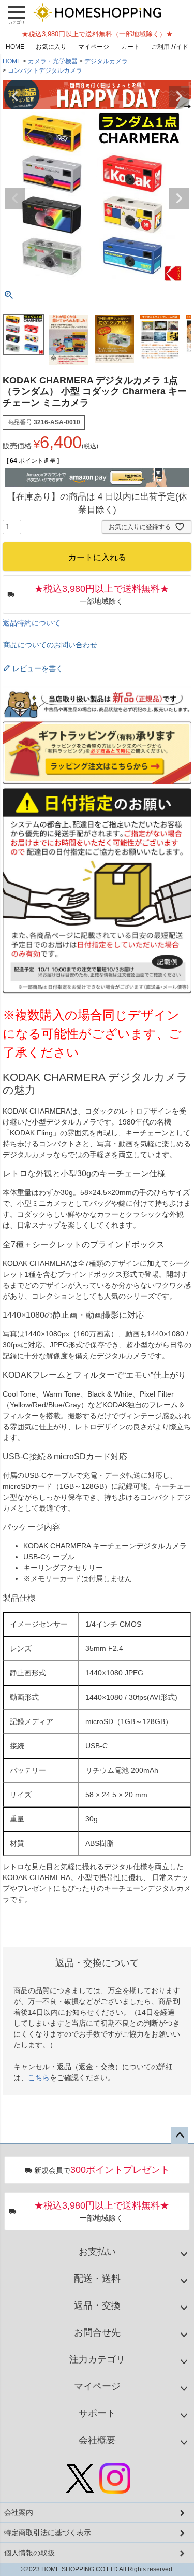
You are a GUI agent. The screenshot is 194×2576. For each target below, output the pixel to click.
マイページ (94, 47)
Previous (15, 96)
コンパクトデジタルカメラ (45, 70)
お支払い (97, 2252)
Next (179, 96)
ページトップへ (180, 2136)
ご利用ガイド (170, 47)
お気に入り (51, 47)
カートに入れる (97, 2563)
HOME (15, 47)
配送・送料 (97, 2279)
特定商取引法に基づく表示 (48, 2532)
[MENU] (17, 15)
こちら (39, 2077)
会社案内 (19, 2512)
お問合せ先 (97, 2332)
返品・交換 (97, 2305)
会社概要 (97, 2440)
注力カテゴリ (97, 2359)
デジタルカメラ (106, 61)
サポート (97, 2413)
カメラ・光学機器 (53, 61)
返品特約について (32, 623)
